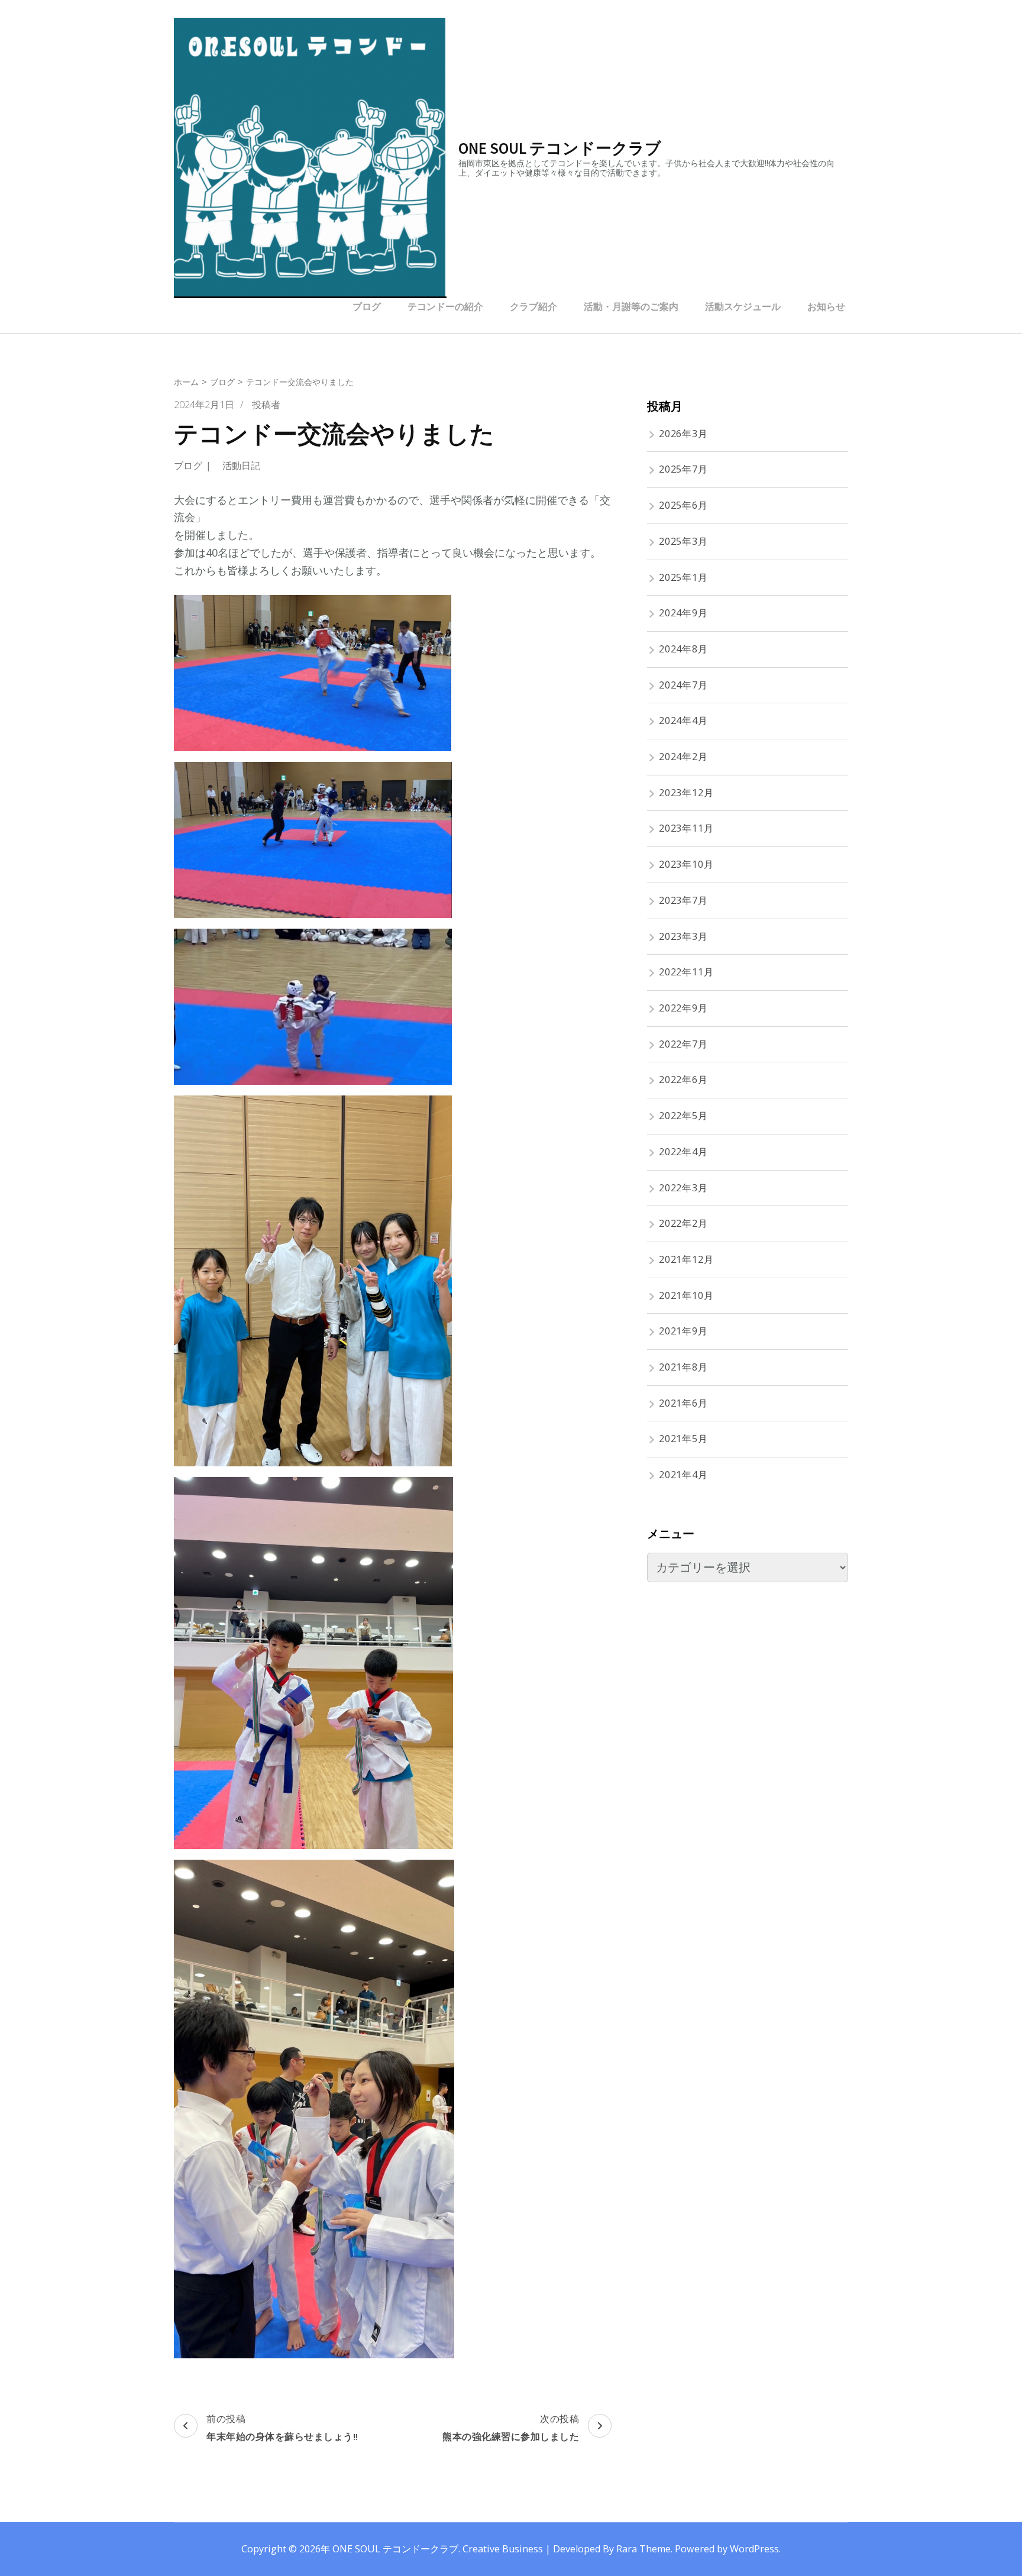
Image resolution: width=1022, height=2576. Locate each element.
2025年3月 (683, 541)
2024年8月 (683, 649)
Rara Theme (643, 2549)
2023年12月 (686, 793)
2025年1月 (683, 577)
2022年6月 (683, 1079)
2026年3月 (683, 434)
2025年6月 (683, 505)
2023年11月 (686, 828)
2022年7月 (683, 1044)
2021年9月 (683, 1331)
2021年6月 (683, 1403)
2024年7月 (683, 685)
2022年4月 (683, 1152)
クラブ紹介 (533, 306)
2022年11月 (686, 972)
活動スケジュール (743, 306)
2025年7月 (683, 469)
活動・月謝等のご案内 (631, 306)
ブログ (367, 306)
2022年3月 (683, 1188)
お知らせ (826, 306)
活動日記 (241, 466)
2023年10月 (686, 864)
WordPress (754, 2549)
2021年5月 (683, 1439)
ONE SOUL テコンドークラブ (560, 148)
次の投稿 (511, 2427)
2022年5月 (683, 1116)
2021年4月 (683, 1475)
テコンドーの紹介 (445, 306)
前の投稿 (282, 2427)
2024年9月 (683, 613)
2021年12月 (686, 1259)
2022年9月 (683, 1008)
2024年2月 (683, 757)
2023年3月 (683, 936)
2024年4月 (683, 720)
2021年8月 (683, 1367)
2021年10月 (686, 1295)
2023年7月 (683, 900)
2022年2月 (683, 1223)
